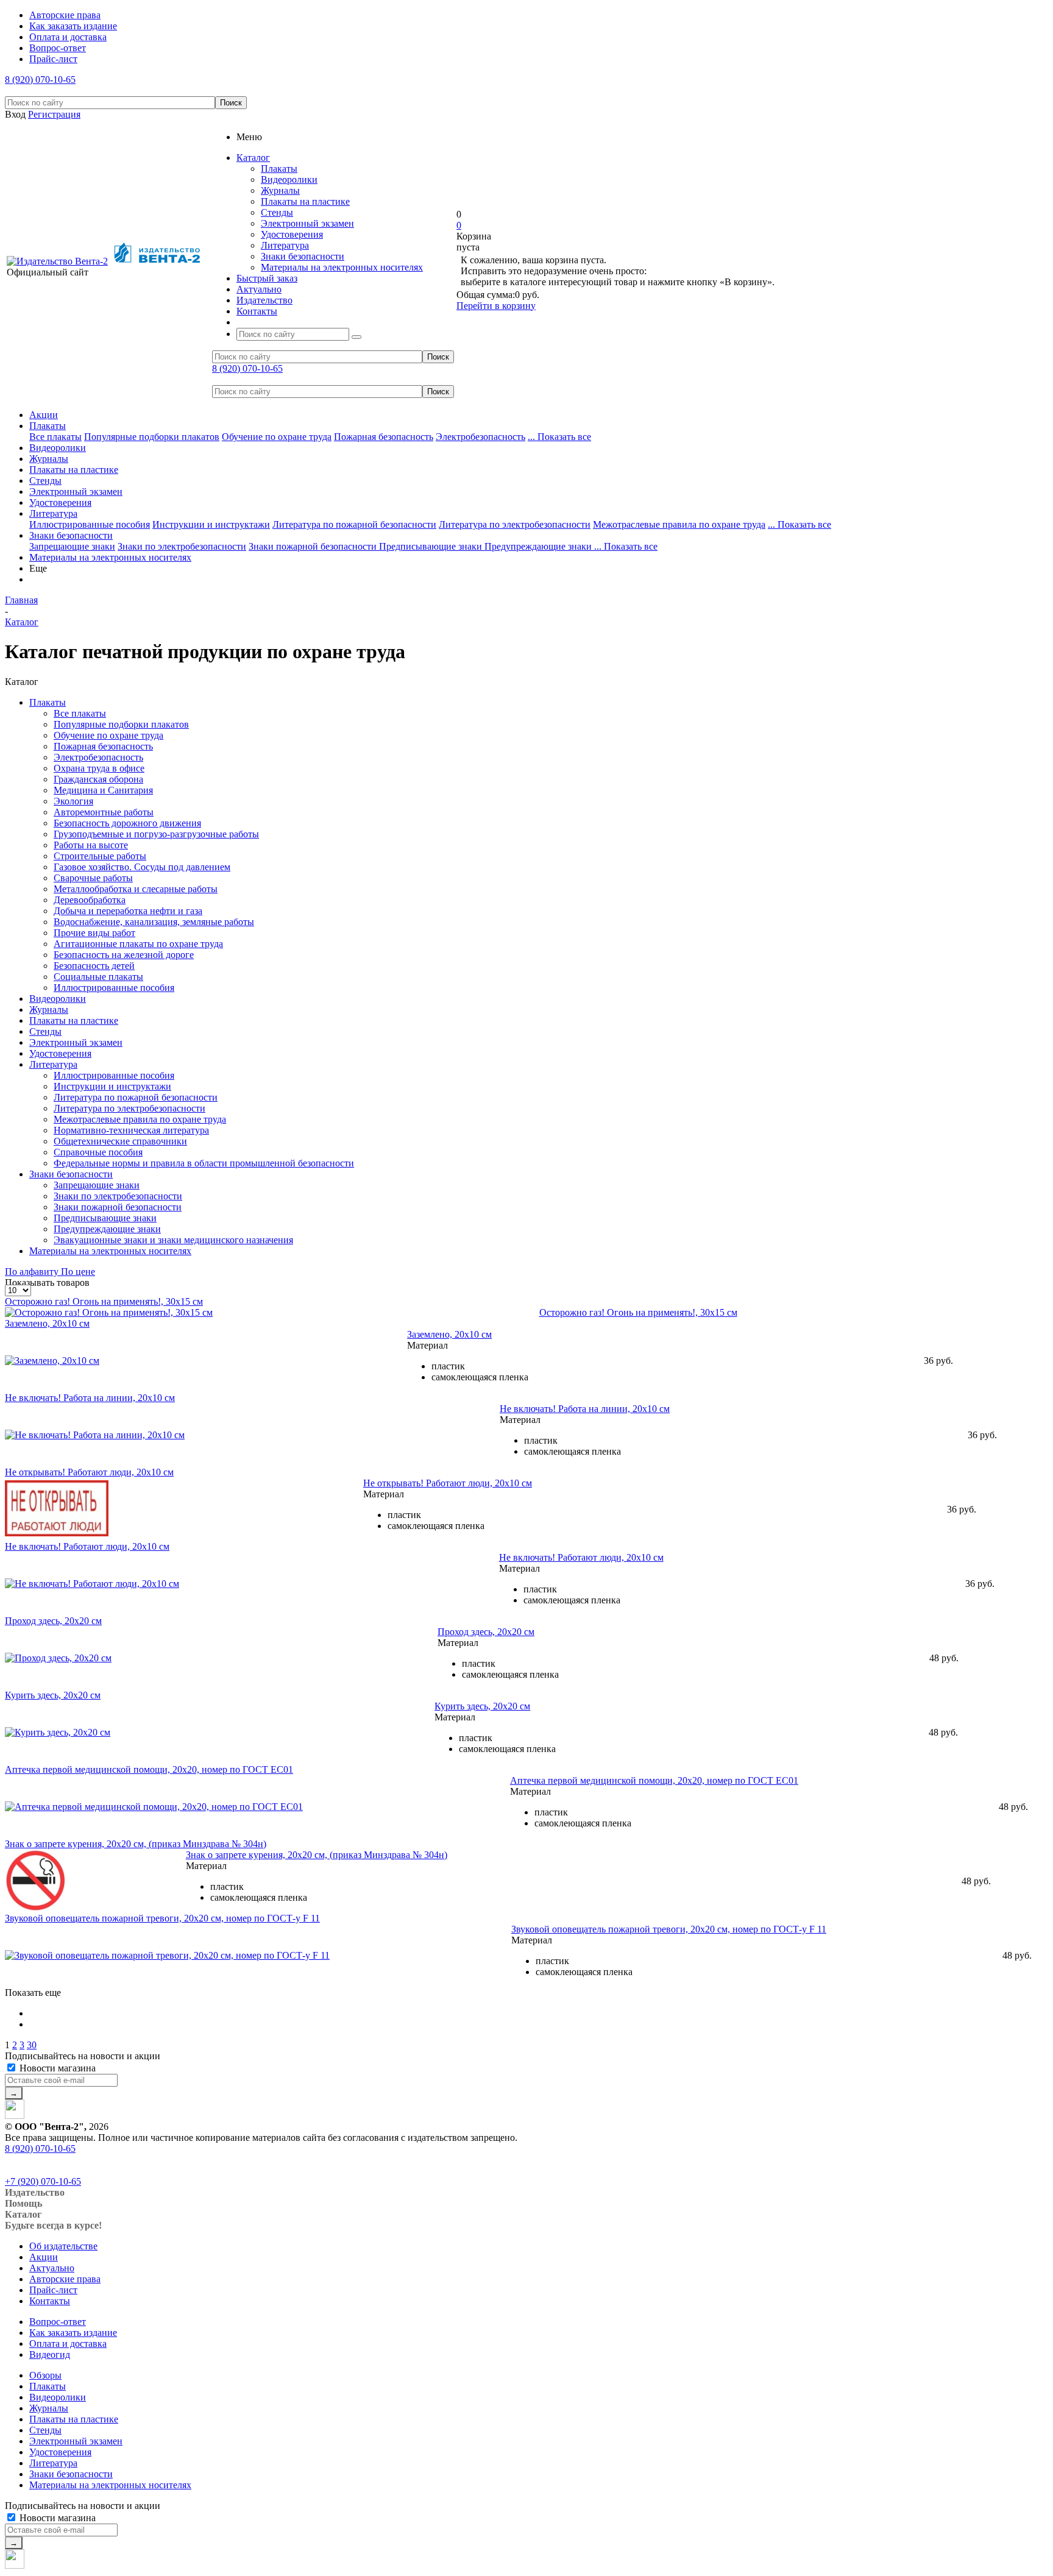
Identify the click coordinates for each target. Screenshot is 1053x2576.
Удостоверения (292, 234)
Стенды (277, 212)
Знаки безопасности (303, 256)
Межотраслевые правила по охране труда (679, 524)
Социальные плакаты (98, 977)
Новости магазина (56, 2068)
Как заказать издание (73, 2333)
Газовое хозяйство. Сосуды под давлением (142, 867)
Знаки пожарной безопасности (314, 546)
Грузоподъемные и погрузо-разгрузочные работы (156, 834)
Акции (44, 415)
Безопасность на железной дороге (124, 955)
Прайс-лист (53, 2290)
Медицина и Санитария (103, 790)
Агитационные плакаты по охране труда (138, 944)
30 (32, 2045)
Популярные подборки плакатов (152, 437)
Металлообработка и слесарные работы (136, 889)
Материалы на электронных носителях (342, 267)
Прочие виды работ (94, 933)
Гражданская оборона (98, 779)
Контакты (50, 2301)
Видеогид (50, 2354)
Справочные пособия (98, 1152)
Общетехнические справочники (120, 1141)
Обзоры (45, 2375)
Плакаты (279, 169)
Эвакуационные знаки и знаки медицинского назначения (173, 1240)
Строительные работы (100, 856)
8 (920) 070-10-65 (40, 80)
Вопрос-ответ (58, 2322)
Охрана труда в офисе (99, 768)
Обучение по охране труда (277, 437)
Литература (285, 245)
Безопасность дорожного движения (127, 823)
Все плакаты (55, 437)
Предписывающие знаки (432, 546)
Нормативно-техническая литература (131, 1130)
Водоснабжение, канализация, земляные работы (154, 922)
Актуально (52, 2268)
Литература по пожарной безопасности (354, 524)
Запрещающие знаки (72, 546)
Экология (73, 801)
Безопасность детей (94, 966)
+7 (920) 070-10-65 (43, 2181)
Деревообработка (90, 900)
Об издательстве (63, 2246)
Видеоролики (289, 179)
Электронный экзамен (307, 223)
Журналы (280, 190)
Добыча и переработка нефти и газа (128, 911)
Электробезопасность (480, 437)
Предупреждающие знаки (539, 546)
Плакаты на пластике (305, 201)
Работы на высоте (91, 845)
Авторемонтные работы (104, 812)
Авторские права (65, 2279)
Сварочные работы (93, 878)
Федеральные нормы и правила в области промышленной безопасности (204, 1163)
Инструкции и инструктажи (211, 524)
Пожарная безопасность (384, 437)
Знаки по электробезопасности (182, 546)
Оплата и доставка (68, 2344)
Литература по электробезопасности (515, 524)
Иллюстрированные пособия (90, 524)
